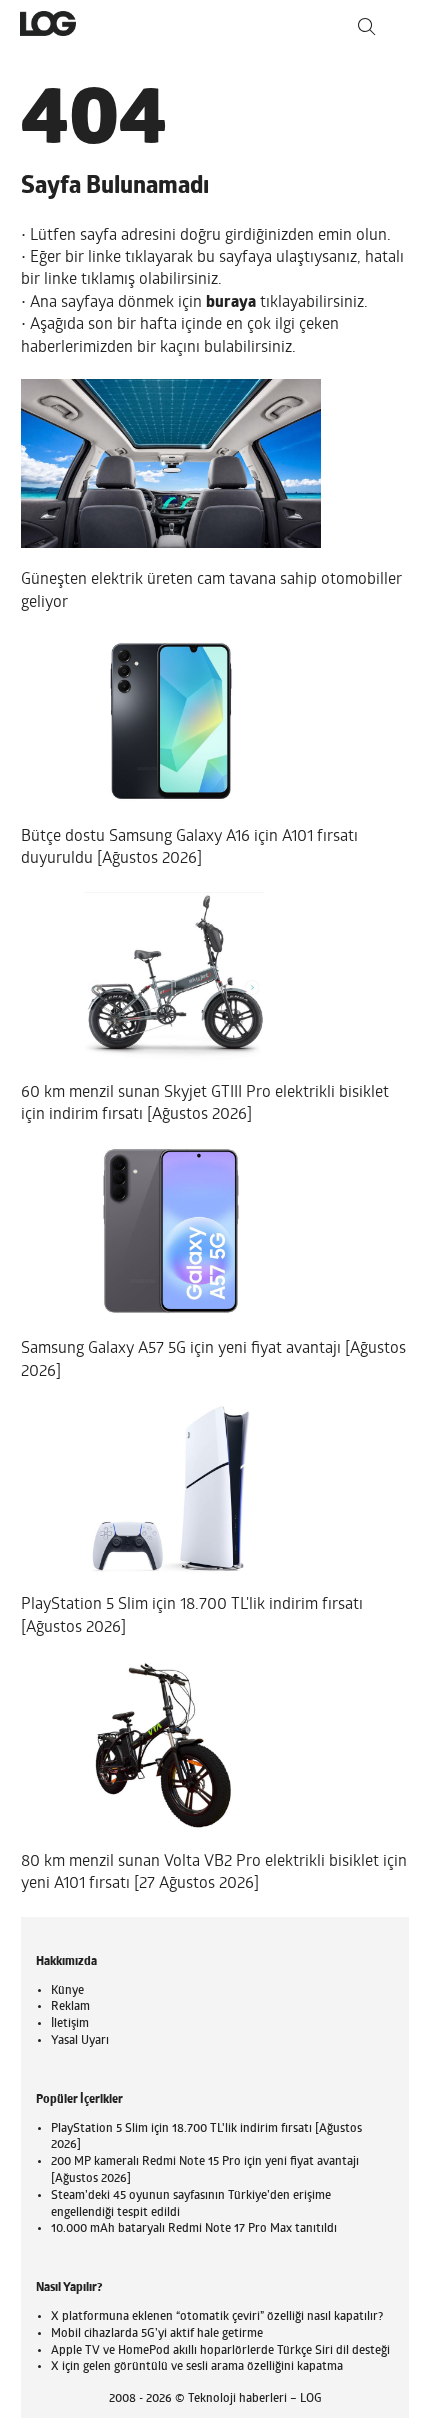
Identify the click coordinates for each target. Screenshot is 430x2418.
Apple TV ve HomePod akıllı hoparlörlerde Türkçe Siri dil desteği (220, 2351)
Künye (67, 1991)
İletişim (70, 2024)
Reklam (70, 2007)
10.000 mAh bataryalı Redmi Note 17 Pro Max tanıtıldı (194, 2229)
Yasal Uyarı (80, 2041)
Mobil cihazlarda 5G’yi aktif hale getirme (157, 2334)
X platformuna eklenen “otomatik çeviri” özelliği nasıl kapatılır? (217, 2317)
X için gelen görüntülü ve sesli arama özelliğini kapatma (197, 2367)
